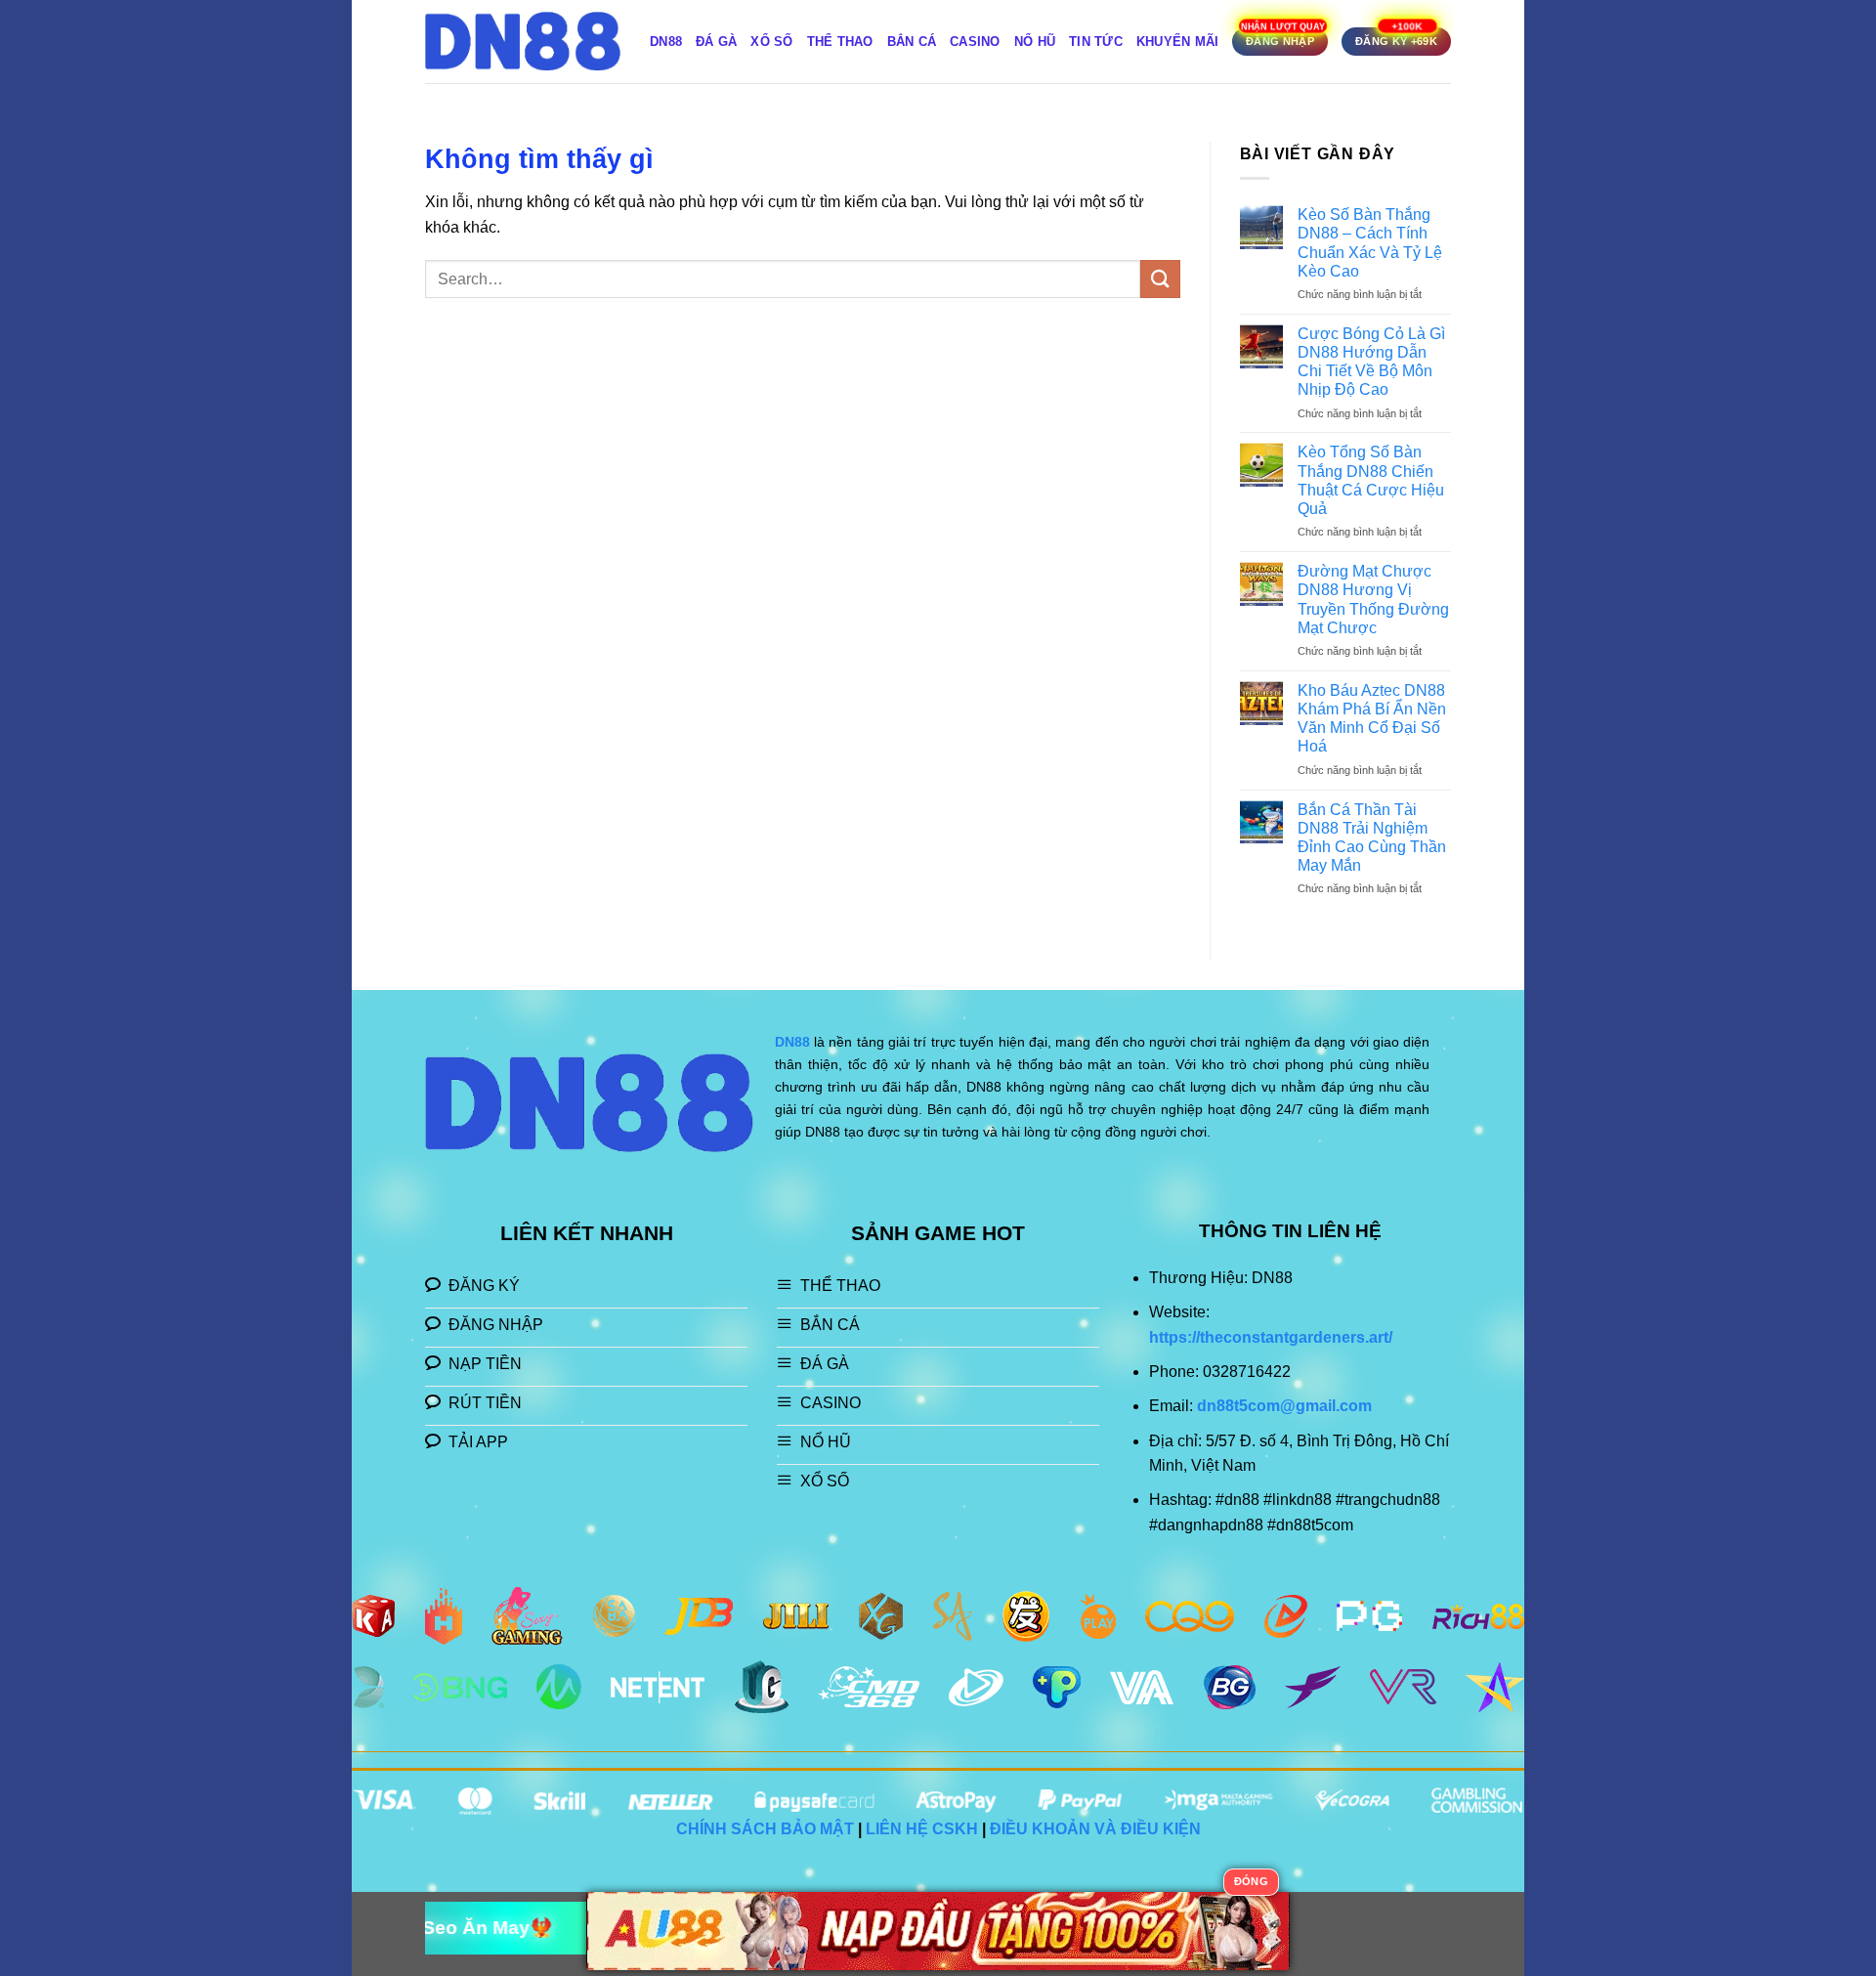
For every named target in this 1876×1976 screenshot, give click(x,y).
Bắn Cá (912, 42)
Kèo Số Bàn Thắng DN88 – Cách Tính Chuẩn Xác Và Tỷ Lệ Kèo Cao (1370, 243)
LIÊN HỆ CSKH (922, 1829)
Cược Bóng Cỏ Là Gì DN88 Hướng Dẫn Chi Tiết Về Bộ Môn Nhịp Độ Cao (1371, 362)
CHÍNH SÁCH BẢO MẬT (765, 1829)
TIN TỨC (1096, 42)
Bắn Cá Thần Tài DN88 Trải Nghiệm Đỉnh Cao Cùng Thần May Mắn (1372, 838)
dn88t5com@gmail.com (1284, 1406)
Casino (975, 42)
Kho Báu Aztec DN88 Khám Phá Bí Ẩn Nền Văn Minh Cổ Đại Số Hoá (1372, 719)
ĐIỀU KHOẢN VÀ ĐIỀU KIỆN (1095, 1829)
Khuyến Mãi (1178, 42)
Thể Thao (840, 42)
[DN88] (523, 42)
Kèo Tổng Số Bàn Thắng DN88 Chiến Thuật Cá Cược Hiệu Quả (1371, 480)
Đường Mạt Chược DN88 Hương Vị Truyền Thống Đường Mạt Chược (1373, 600)
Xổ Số (771, 42)
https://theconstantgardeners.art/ (1271, 1337)
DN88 (666, 42)
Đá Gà (716, 42)
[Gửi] (1160, 279)
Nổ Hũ (1035, 42)
